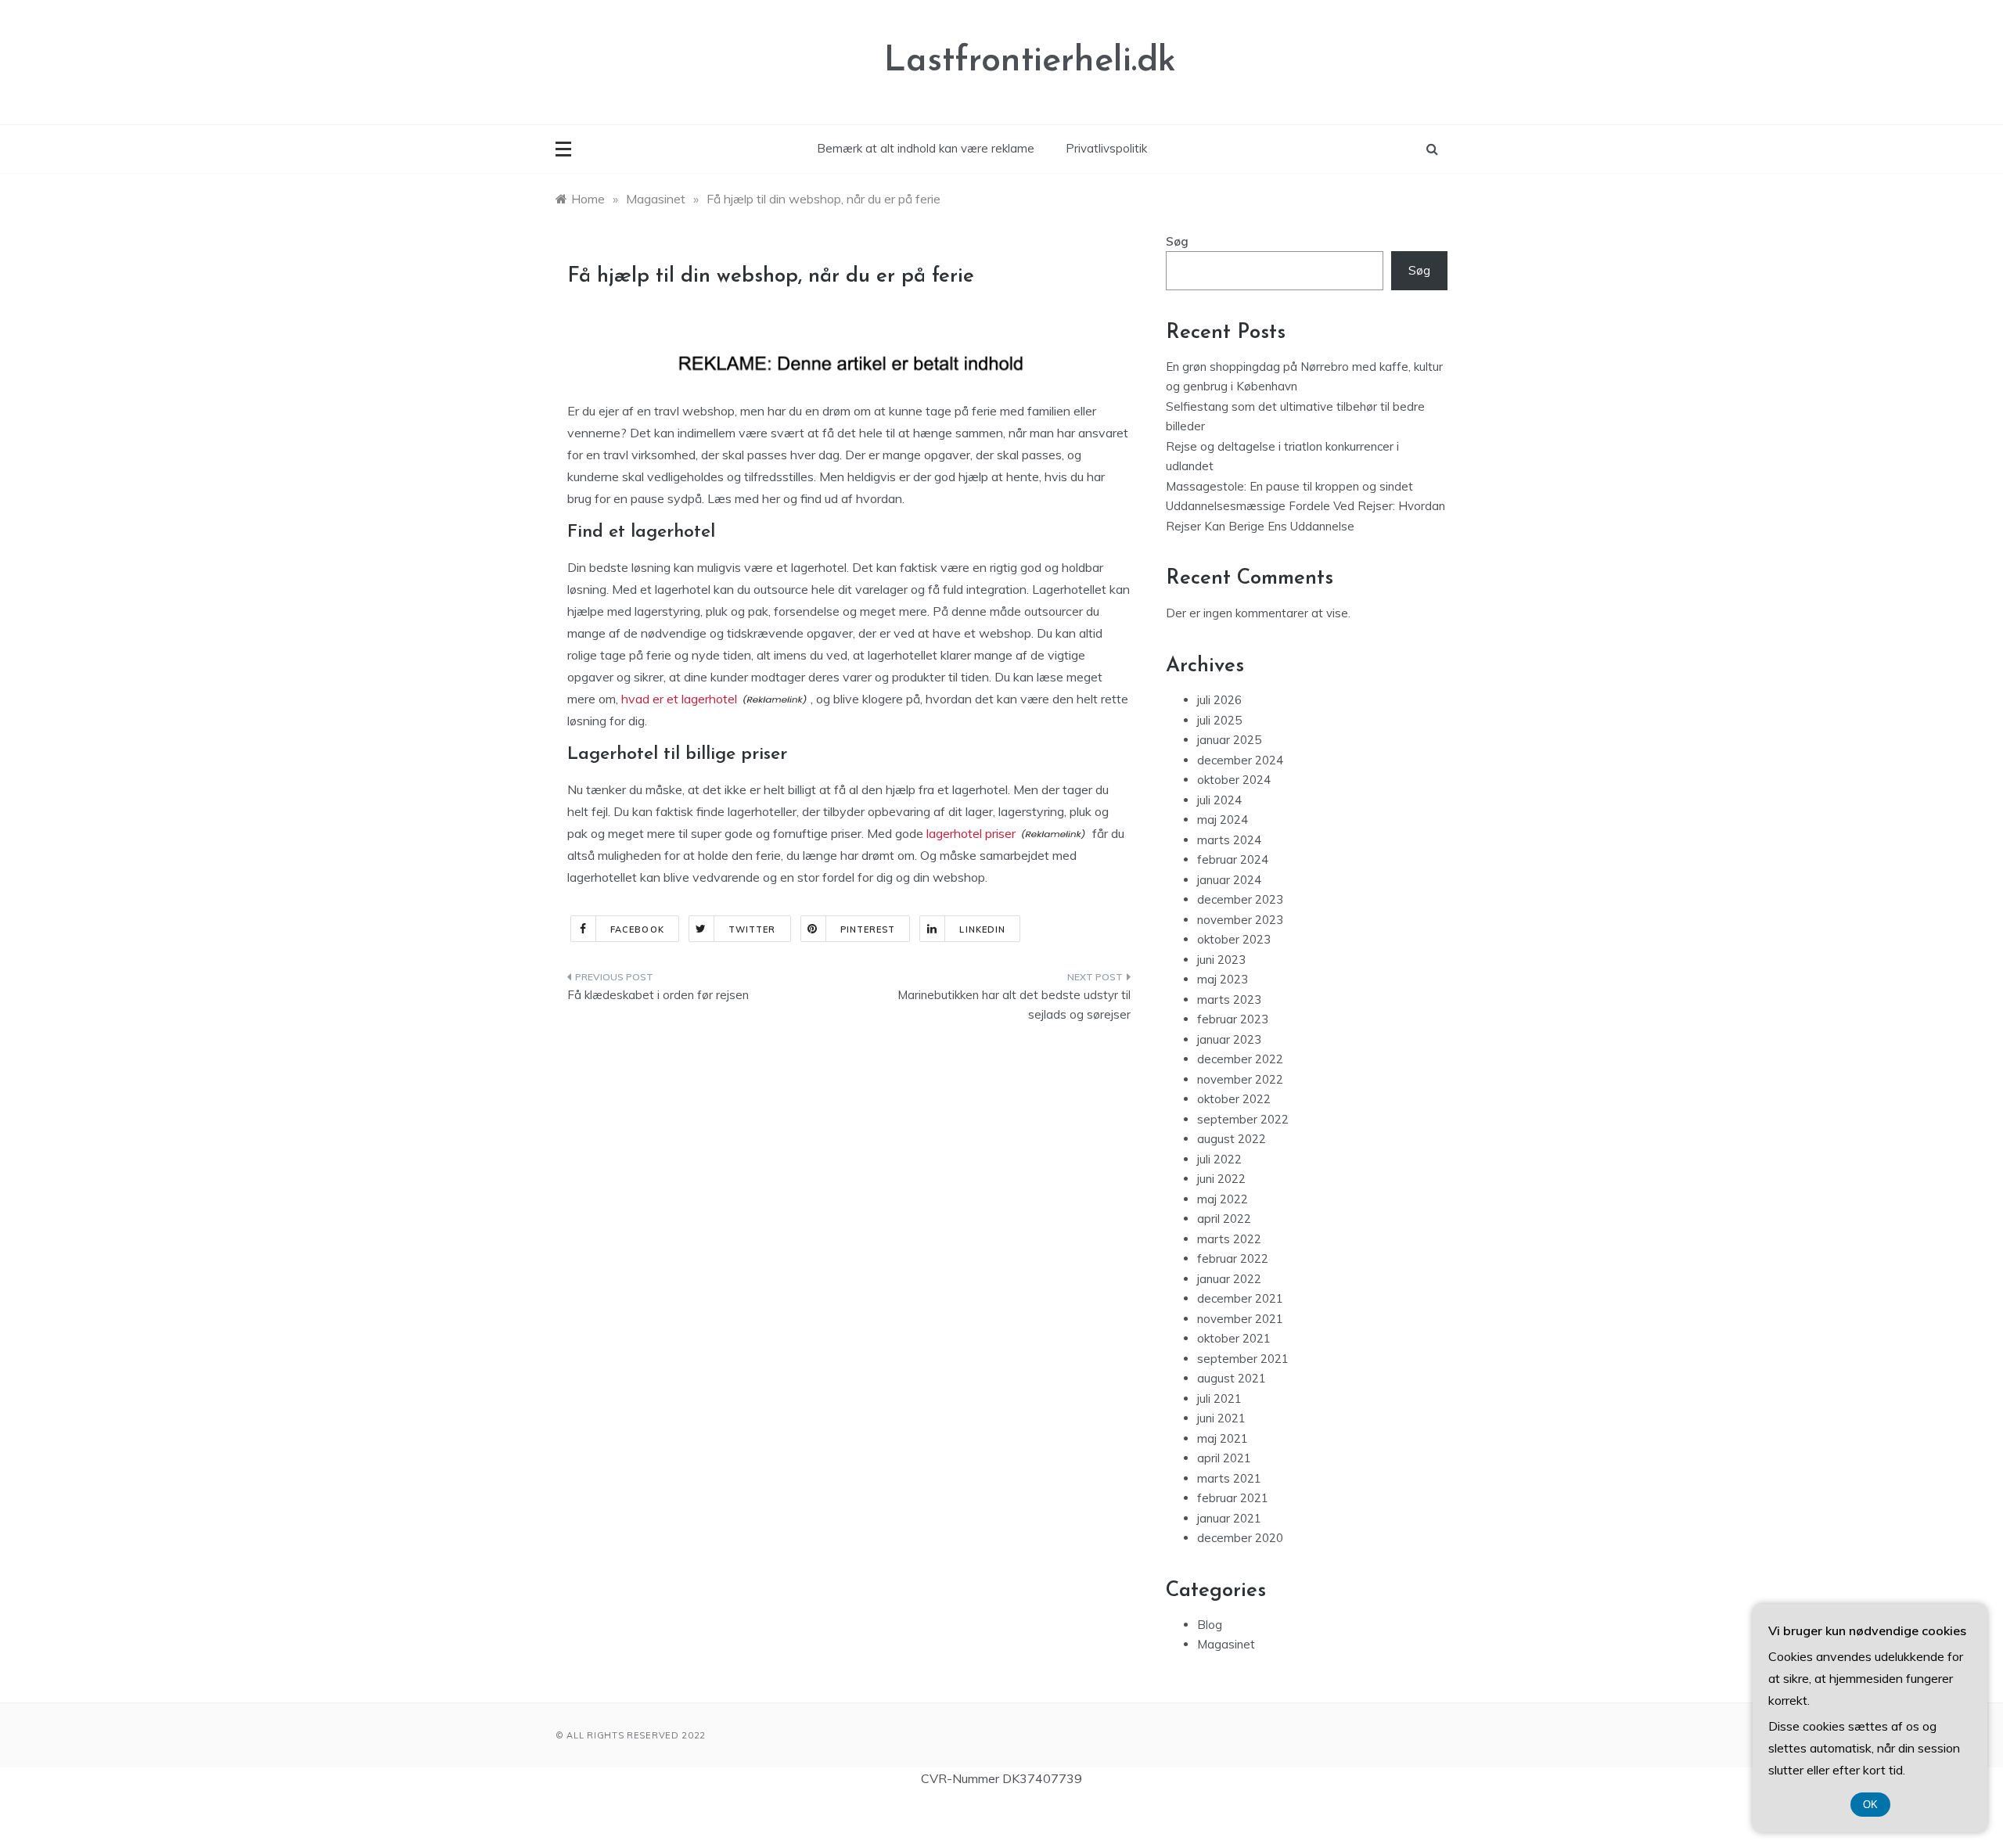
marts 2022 (1229, 1239)
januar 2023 (1229, 1039)
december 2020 (1240, 1538)
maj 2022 (1223, 1199)
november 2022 (1240, 1079)
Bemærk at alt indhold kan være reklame (926, 148)
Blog (1210, 1625)
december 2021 (1240, 1298)
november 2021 (1240, 1319)
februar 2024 (1233, 859)
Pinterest (868, 929)
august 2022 (1232, 1139)
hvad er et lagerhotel (679, 699)
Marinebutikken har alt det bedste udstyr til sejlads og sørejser (1014, 1005)
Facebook (637, 929)
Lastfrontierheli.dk (1030, 61)
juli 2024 (1219, 800)
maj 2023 (1223, 979)
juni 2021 (1221, 1418)
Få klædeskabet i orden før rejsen (658, 995)
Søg (1177, 241)
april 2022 (1224, 1219)
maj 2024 (1223, 820)
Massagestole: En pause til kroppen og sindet (1289, 486)
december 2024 (1240, 760)
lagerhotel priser (971, 833)
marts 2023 (1229, 1000)
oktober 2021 (1234, 1338)
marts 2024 (1229, 840)
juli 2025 (1219, 720)
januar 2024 (1229, 880)
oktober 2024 (1234, 780)
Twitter (752, 929)
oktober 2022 (1234, 1099)
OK (1870, 1805)
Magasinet (1226, 1644)
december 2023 (1240, 899)
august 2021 (1232, 1378)
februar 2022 (1233, 1258)
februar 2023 (1233, 1019)
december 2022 (1240, 1059)
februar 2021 (1233, 1498)
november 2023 (1240, 920)
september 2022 (1243, 1119)
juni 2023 (1221, 960)
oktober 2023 (1234, 939)
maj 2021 (1223, 1438)
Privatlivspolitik (1106, 148)
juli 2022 (1219, 1159)
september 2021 (1243, 1359)
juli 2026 (1219, 700)
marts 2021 (1229, 1478)
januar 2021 (1229, 1518)
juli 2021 (1219, 1399)
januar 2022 (1229, 1279)
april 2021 (1224, 1458)
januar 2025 (1229, 740)
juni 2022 (1221, 1179)
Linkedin (982, 929)
